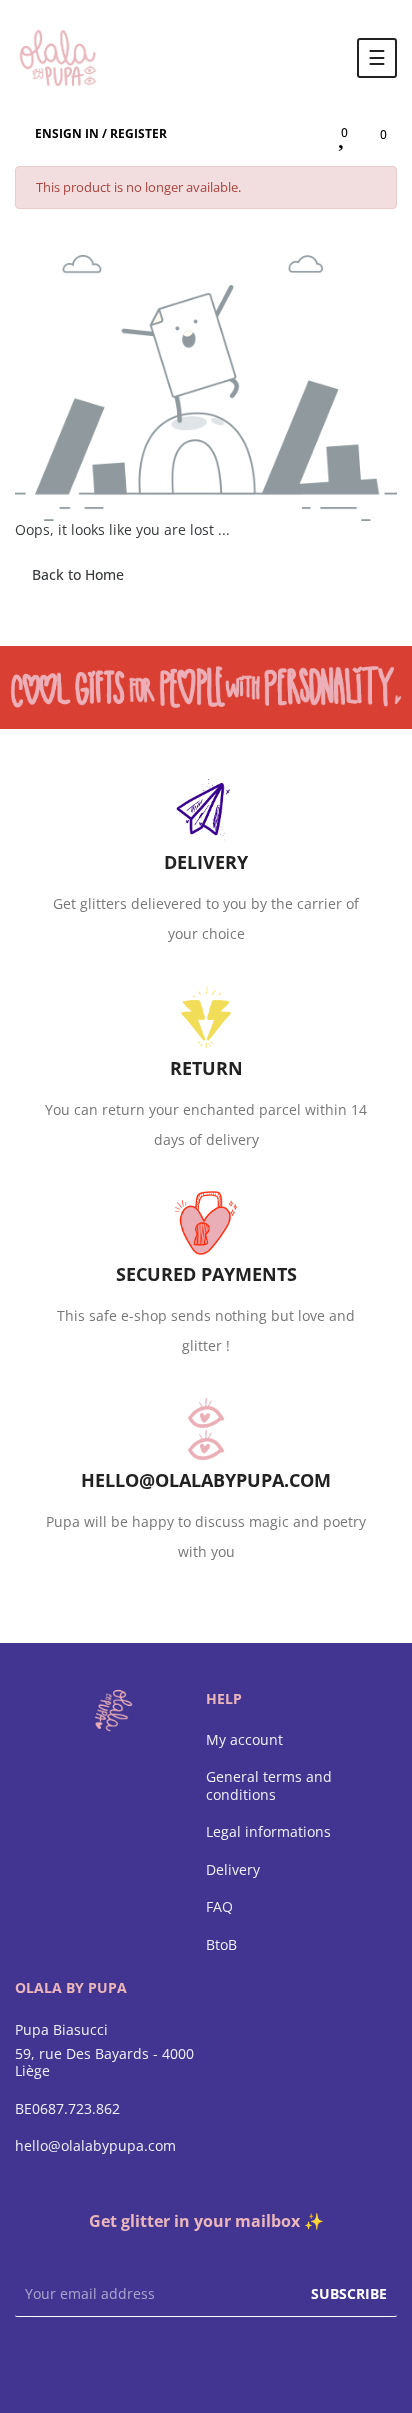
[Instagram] (206, 2363)
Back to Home (78, 574)
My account (244, 1740)
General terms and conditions (269, 1785)
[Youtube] (246, 2363)
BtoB (221, 1945)
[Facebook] (166, 2363)
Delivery (233, 1870)
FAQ (219, 1907)
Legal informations (268, 1832)
